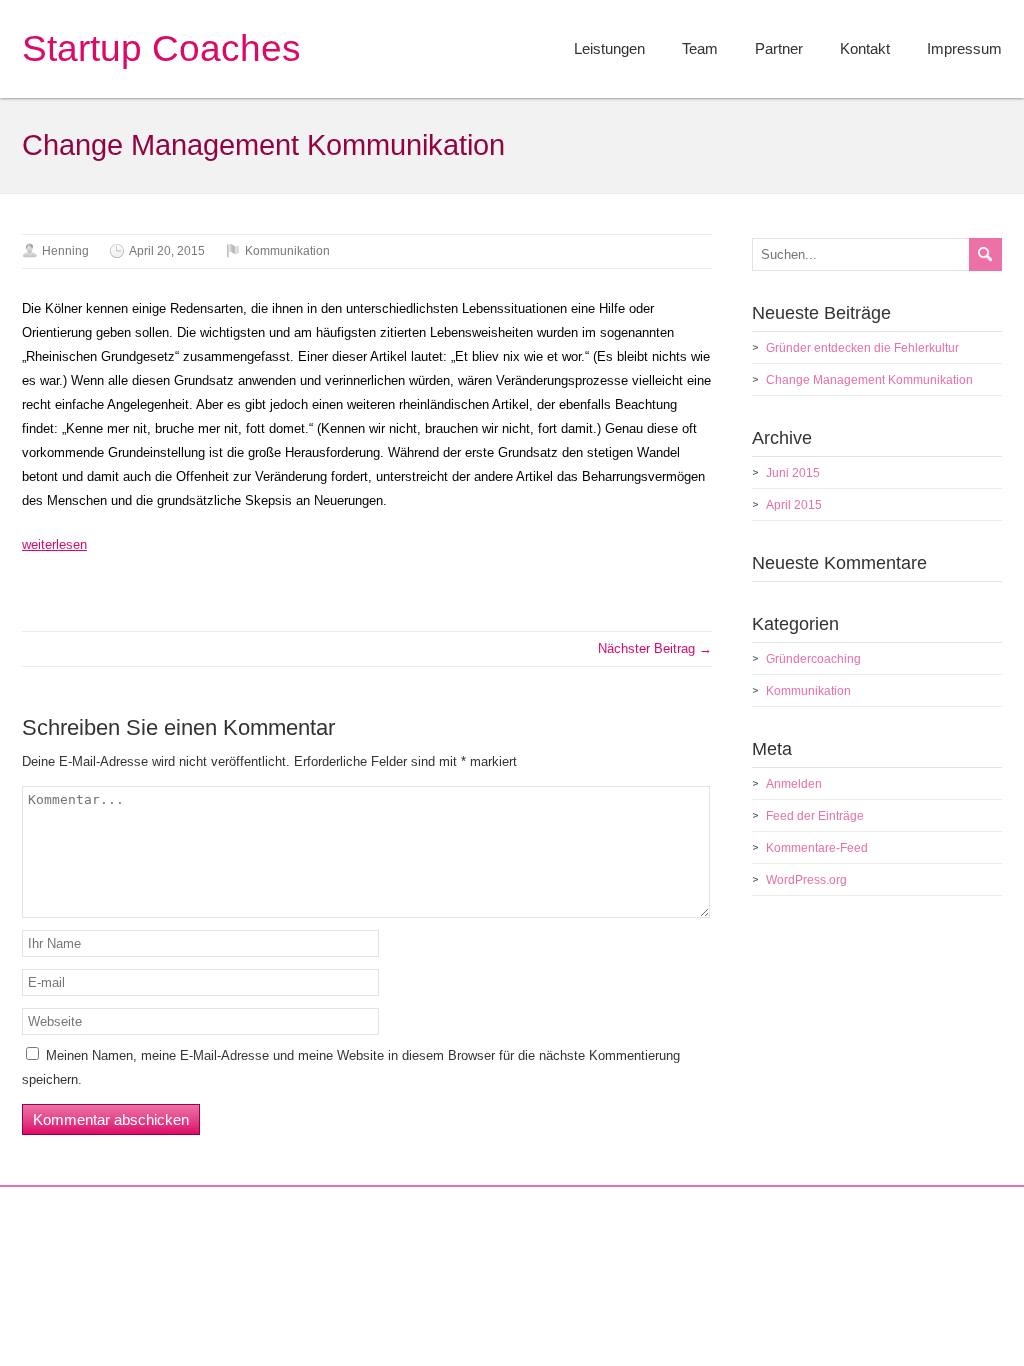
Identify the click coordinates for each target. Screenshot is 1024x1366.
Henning (65, 251)
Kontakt (865, 48)
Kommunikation (287, 251)
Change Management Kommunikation (869, 380)
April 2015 (794, 505)
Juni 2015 (793, 473)
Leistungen (609, 48)
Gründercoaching (813, 659)
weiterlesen (54, 544)
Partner (779, 48)
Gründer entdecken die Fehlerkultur (862, 348)
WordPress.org (806, 880)
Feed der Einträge (815, 816)
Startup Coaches (161, 48)
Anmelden (794, 784)
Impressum (964, 48)
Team (700, 48)
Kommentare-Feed (817, 848)
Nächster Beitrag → (655, 648)
